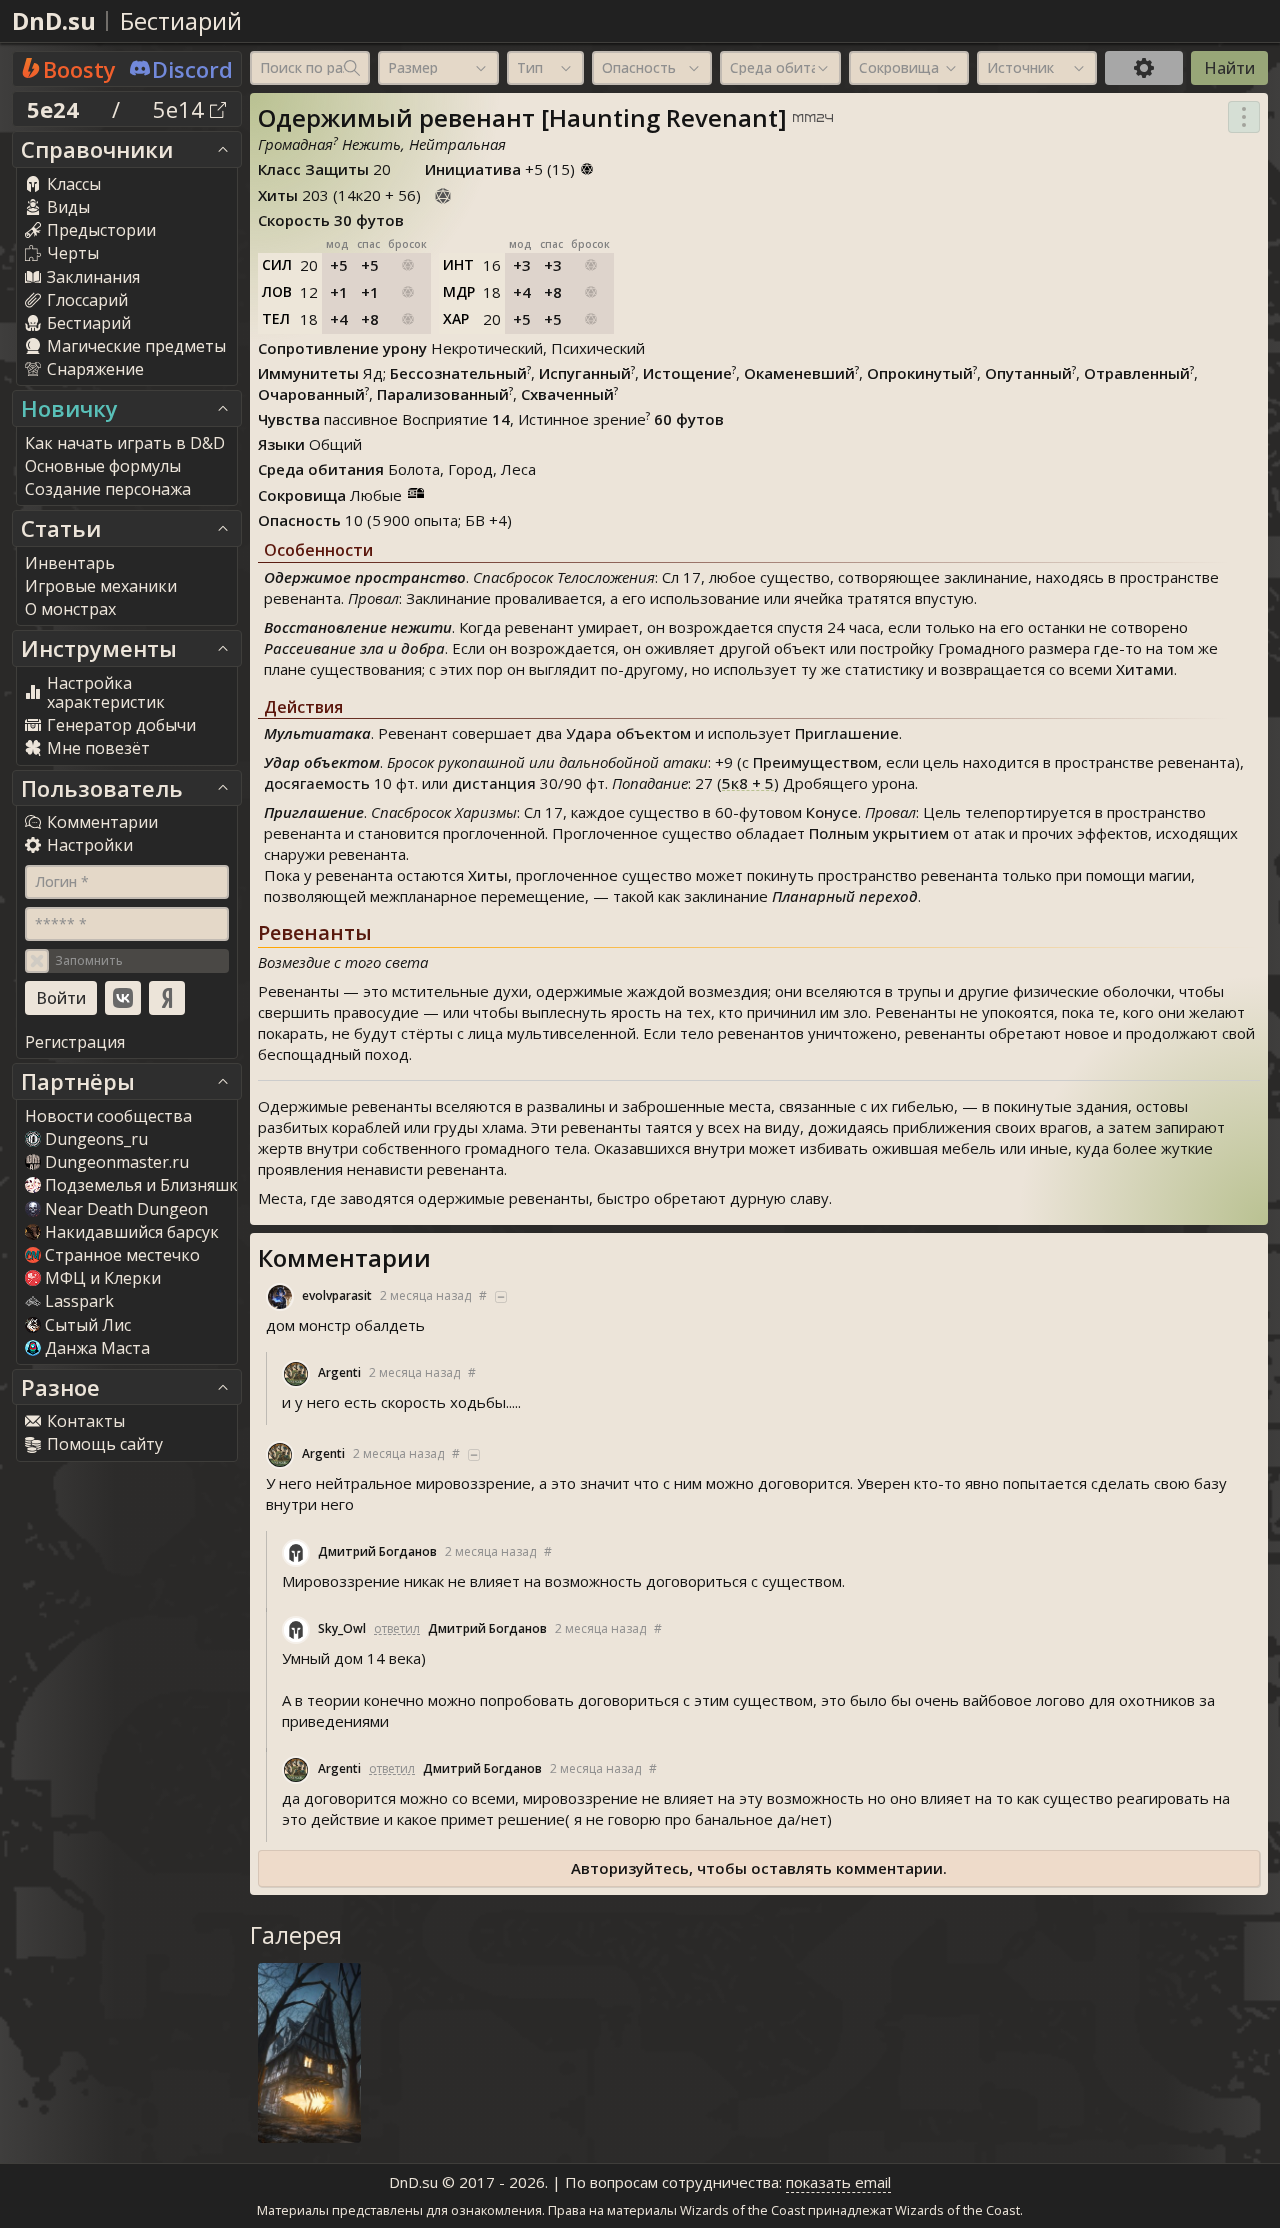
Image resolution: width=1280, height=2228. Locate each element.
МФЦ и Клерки (103, 1278)
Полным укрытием (879, 833)
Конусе (832, 812)
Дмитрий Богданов (377, 1551)
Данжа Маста (97, 1348)
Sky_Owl (342, 1628)
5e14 (181, 109)
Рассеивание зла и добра (354, 648)
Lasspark (79, 1301)
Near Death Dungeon (126, 1209)
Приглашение (847, 733)
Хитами (1145, 669)
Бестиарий (181, 20)
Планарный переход (845, 896)
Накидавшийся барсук (132, 1232)
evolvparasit (337, 1295)
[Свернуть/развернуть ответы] (501, 1297)
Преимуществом (815, 762)
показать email (838, 2182)
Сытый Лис (88, 1325)
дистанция (494, 783)
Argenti (339, 1372)
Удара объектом (628, 733)
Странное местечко (122, 1255)
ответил (397, 1628)
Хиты (488, 875)
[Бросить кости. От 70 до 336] (443, 193)
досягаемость (317, 783)
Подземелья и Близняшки (146, 1185)
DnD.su (54, 20)
